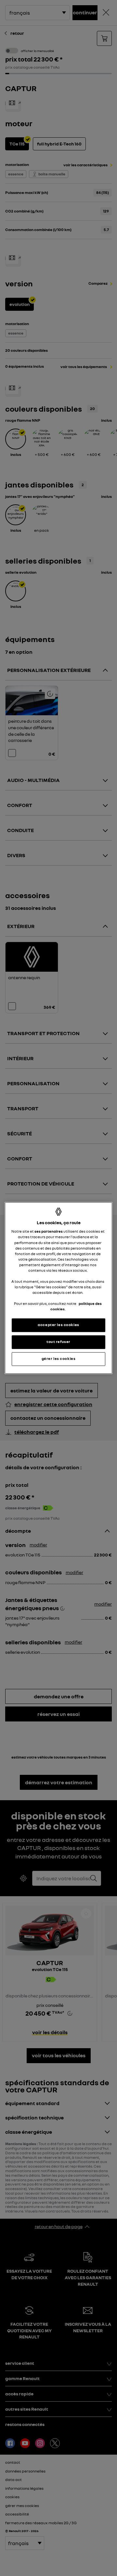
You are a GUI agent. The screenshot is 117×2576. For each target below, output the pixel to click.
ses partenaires (49, 1232)
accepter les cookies (58, 1325)
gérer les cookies (59, 1359)
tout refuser (58, 1342)
